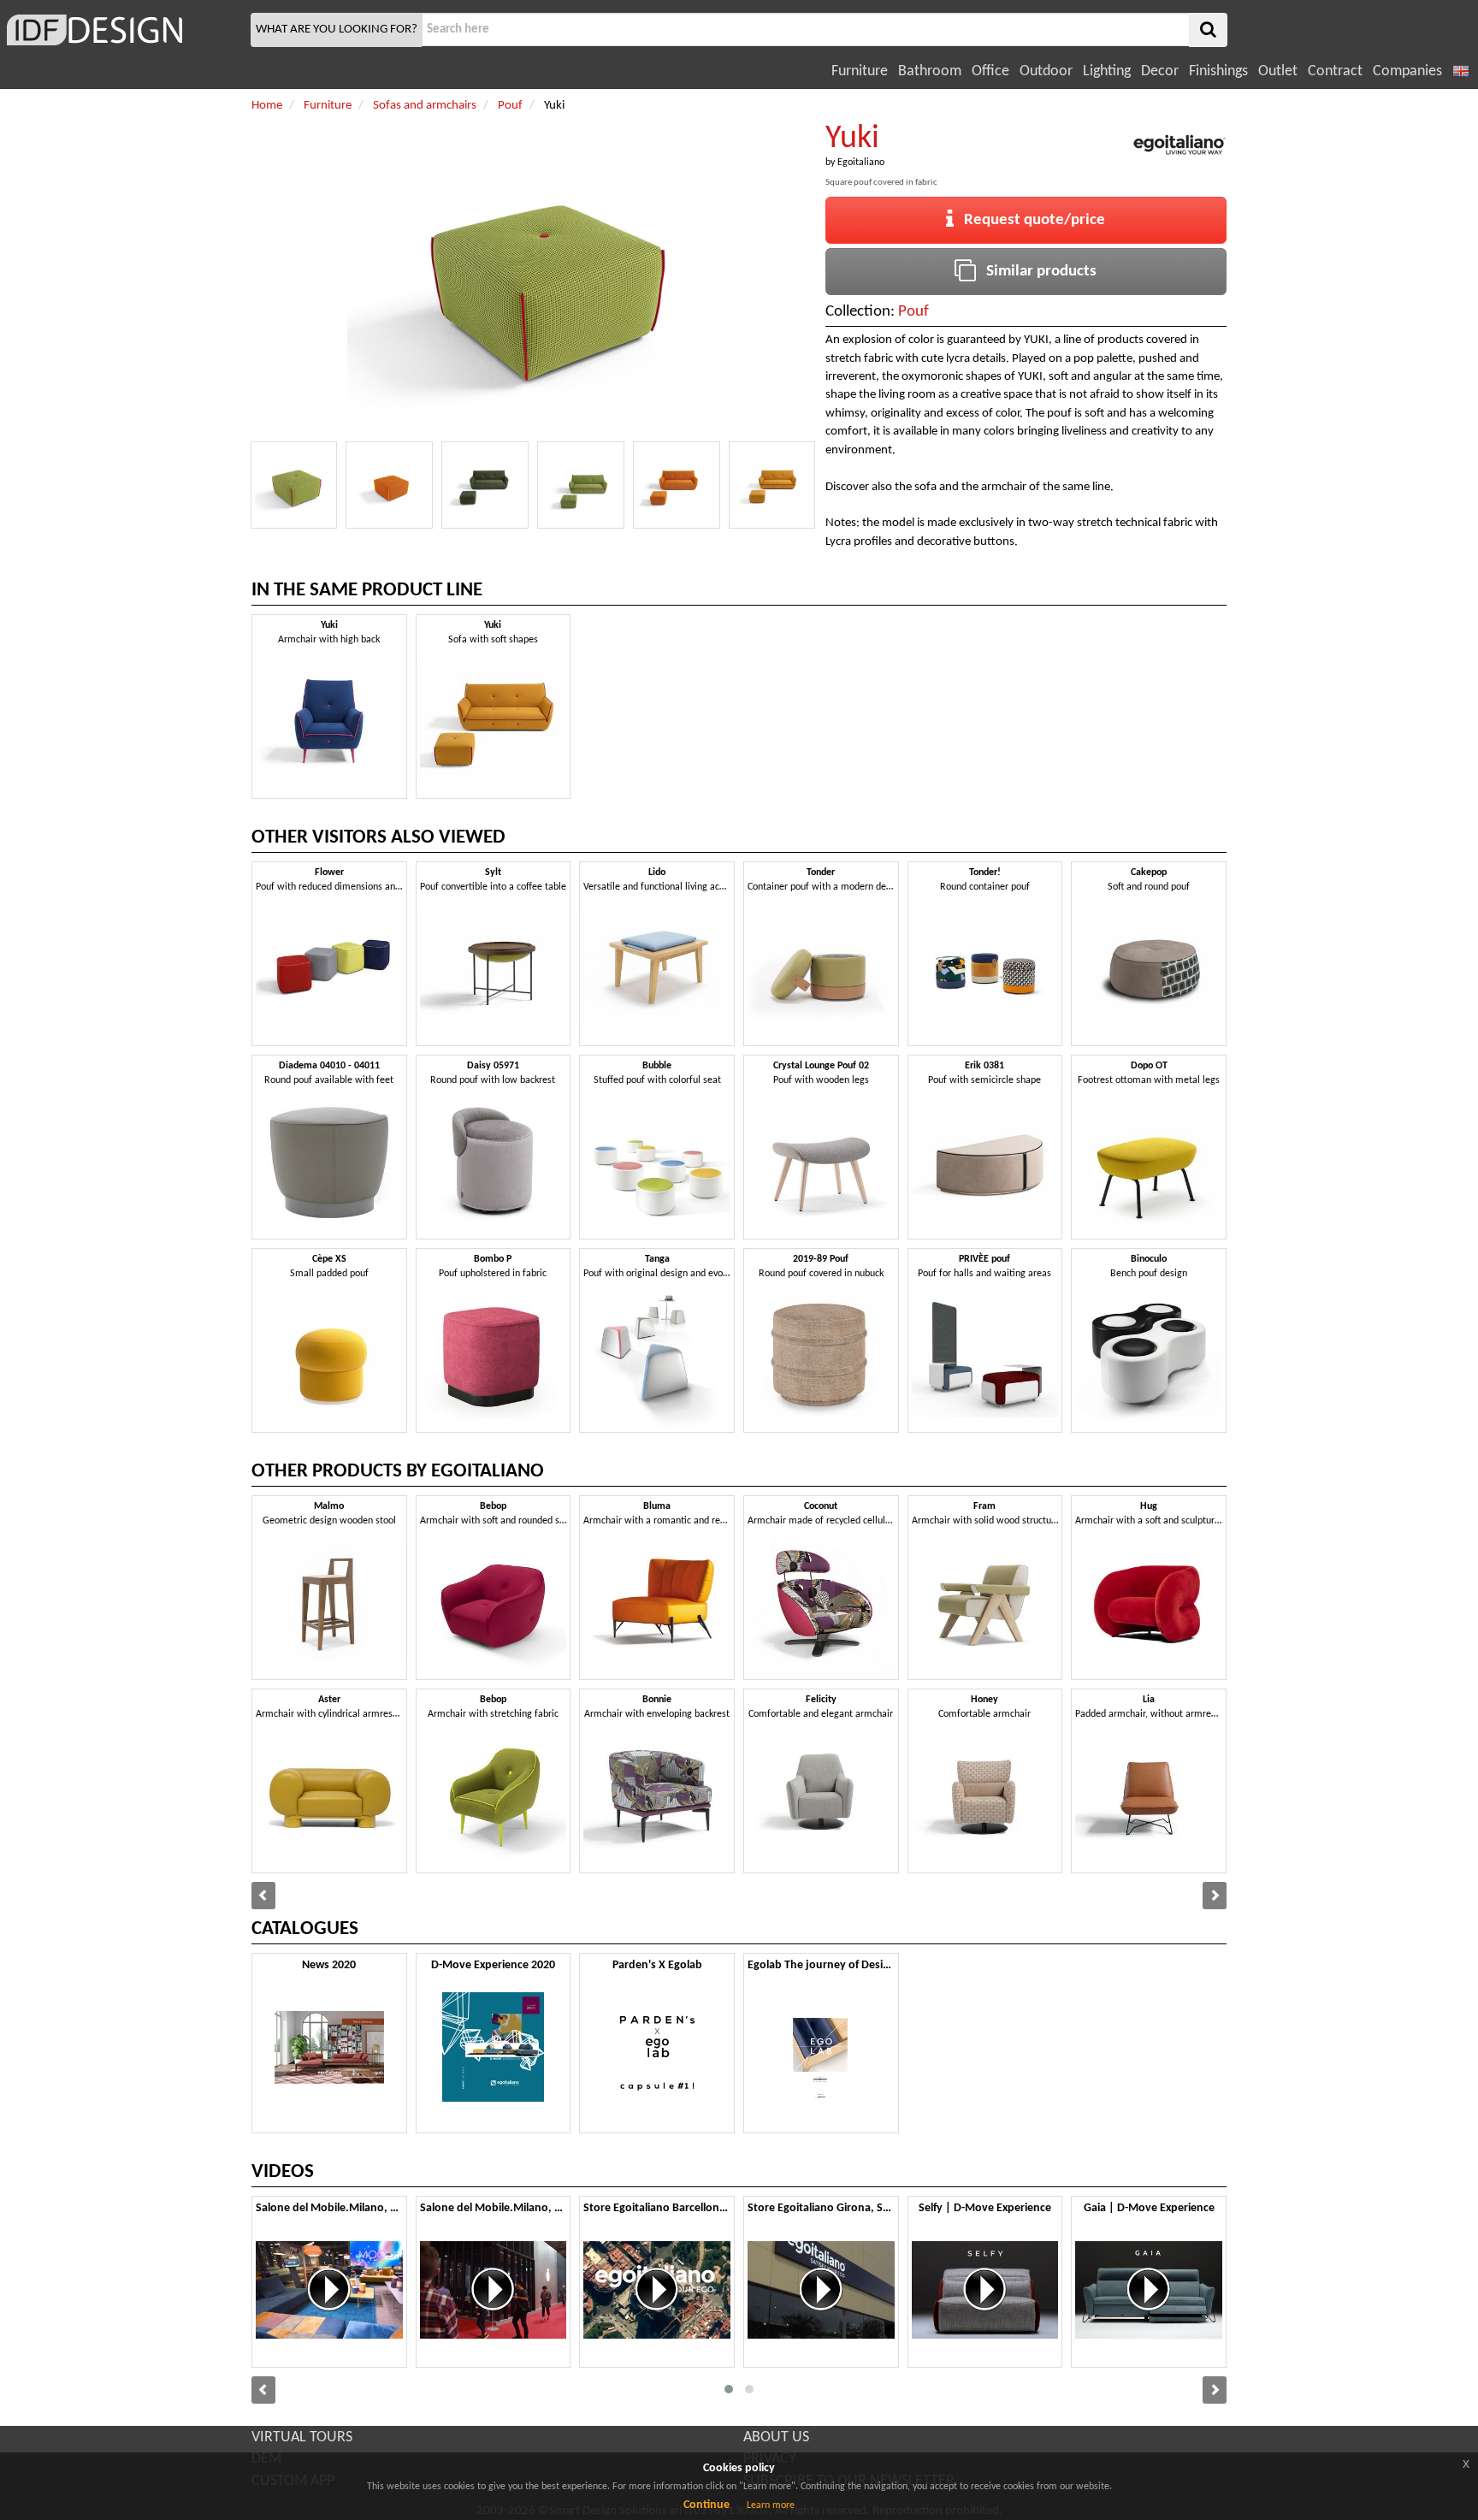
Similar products (1036, 272)
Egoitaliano (861, 163)
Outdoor (1046, 71)
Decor (1160, 71)
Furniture (860, 71)
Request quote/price (1029, 220)
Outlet (1278, 71)
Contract (1335, 71)
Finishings (1218, 71)
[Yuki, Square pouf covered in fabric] (294, 485)
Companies (1407, 71)
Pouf (913, 312)
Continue (706, 2505)
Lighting (1107, 71)
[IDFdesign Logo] (123, 30)
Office (990, 71)
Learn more (771, 2505)
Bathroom (930, 71)
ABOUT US (776, 2437)
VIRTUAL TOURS (302, 2437)
